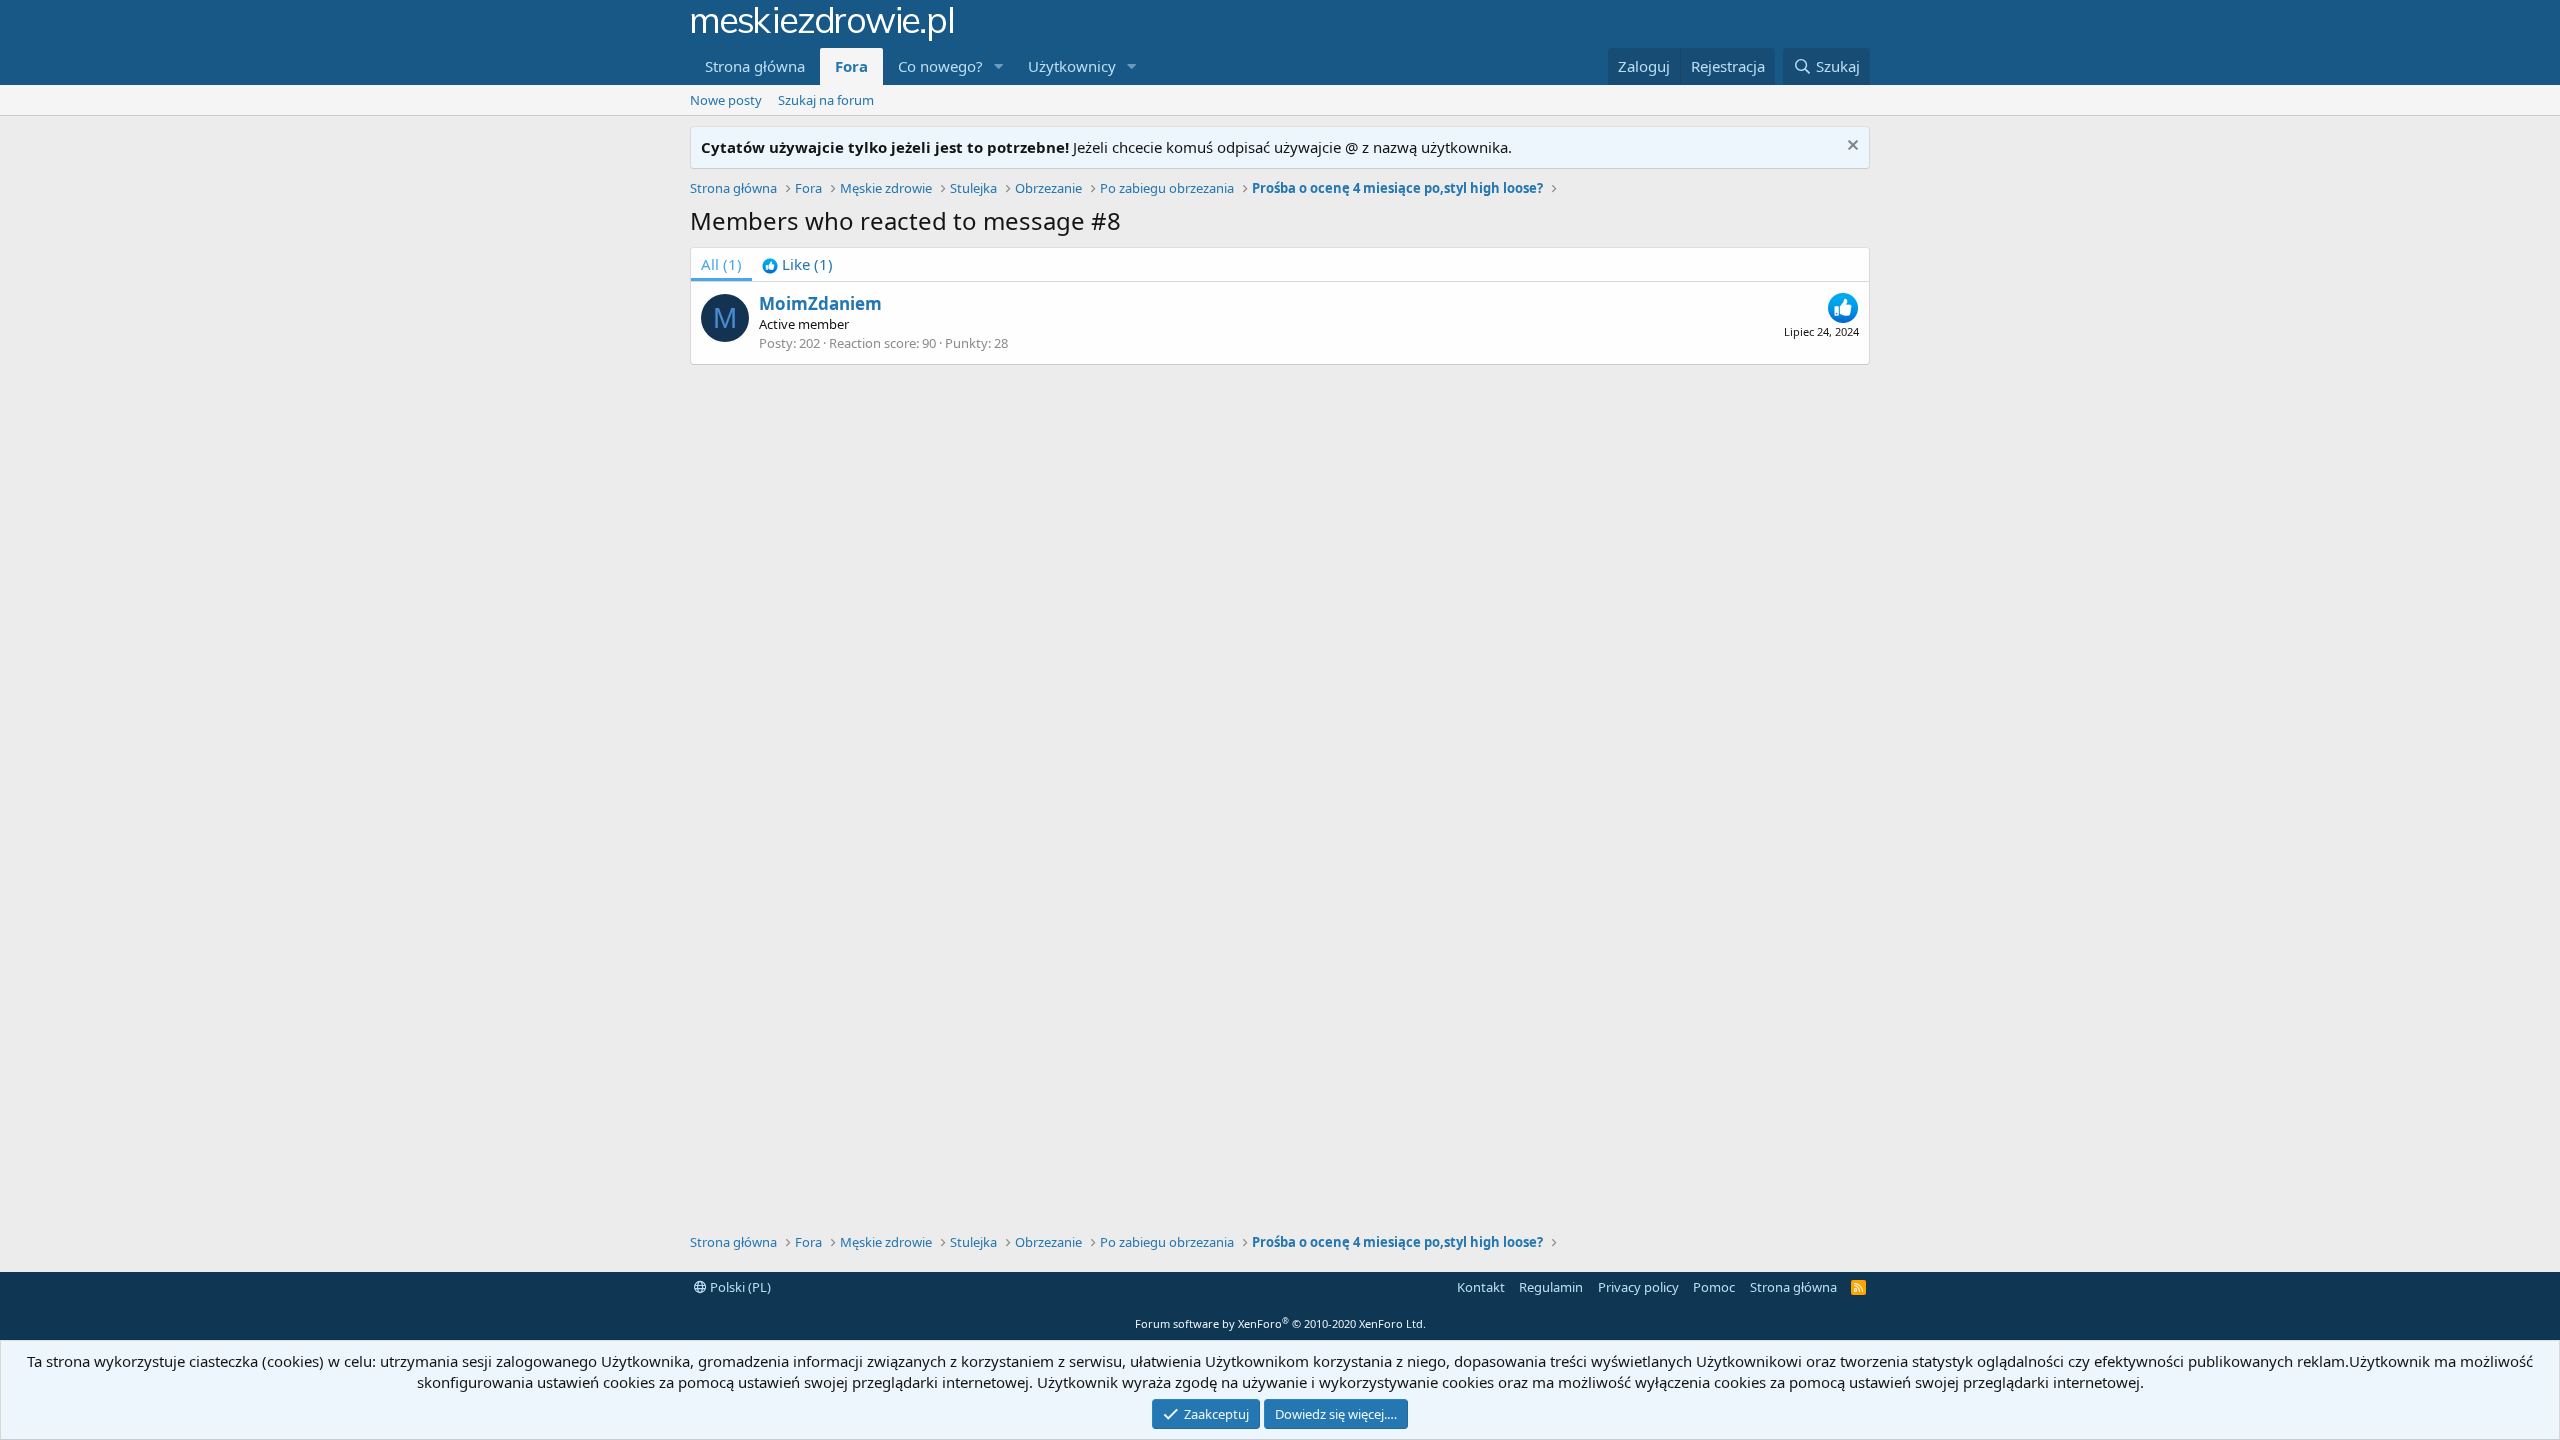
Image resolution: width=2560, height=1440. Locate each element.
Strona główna (755, 66)
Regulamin (1551, 1287)
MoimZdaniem (820, 303)
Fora (851, 66)
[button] (999, 66)
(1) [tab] (721, 264)
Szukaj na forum (826, 100)
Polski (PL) (739, 1287)
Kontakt (1481, 1287)
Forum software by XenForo (1280, 1323)
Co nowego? (940, 66)
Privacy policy (1638, 1287)
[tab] (797, 264)
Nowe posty (726, 100)
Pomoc (1714, 1287)
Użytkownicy (1072, 66)
